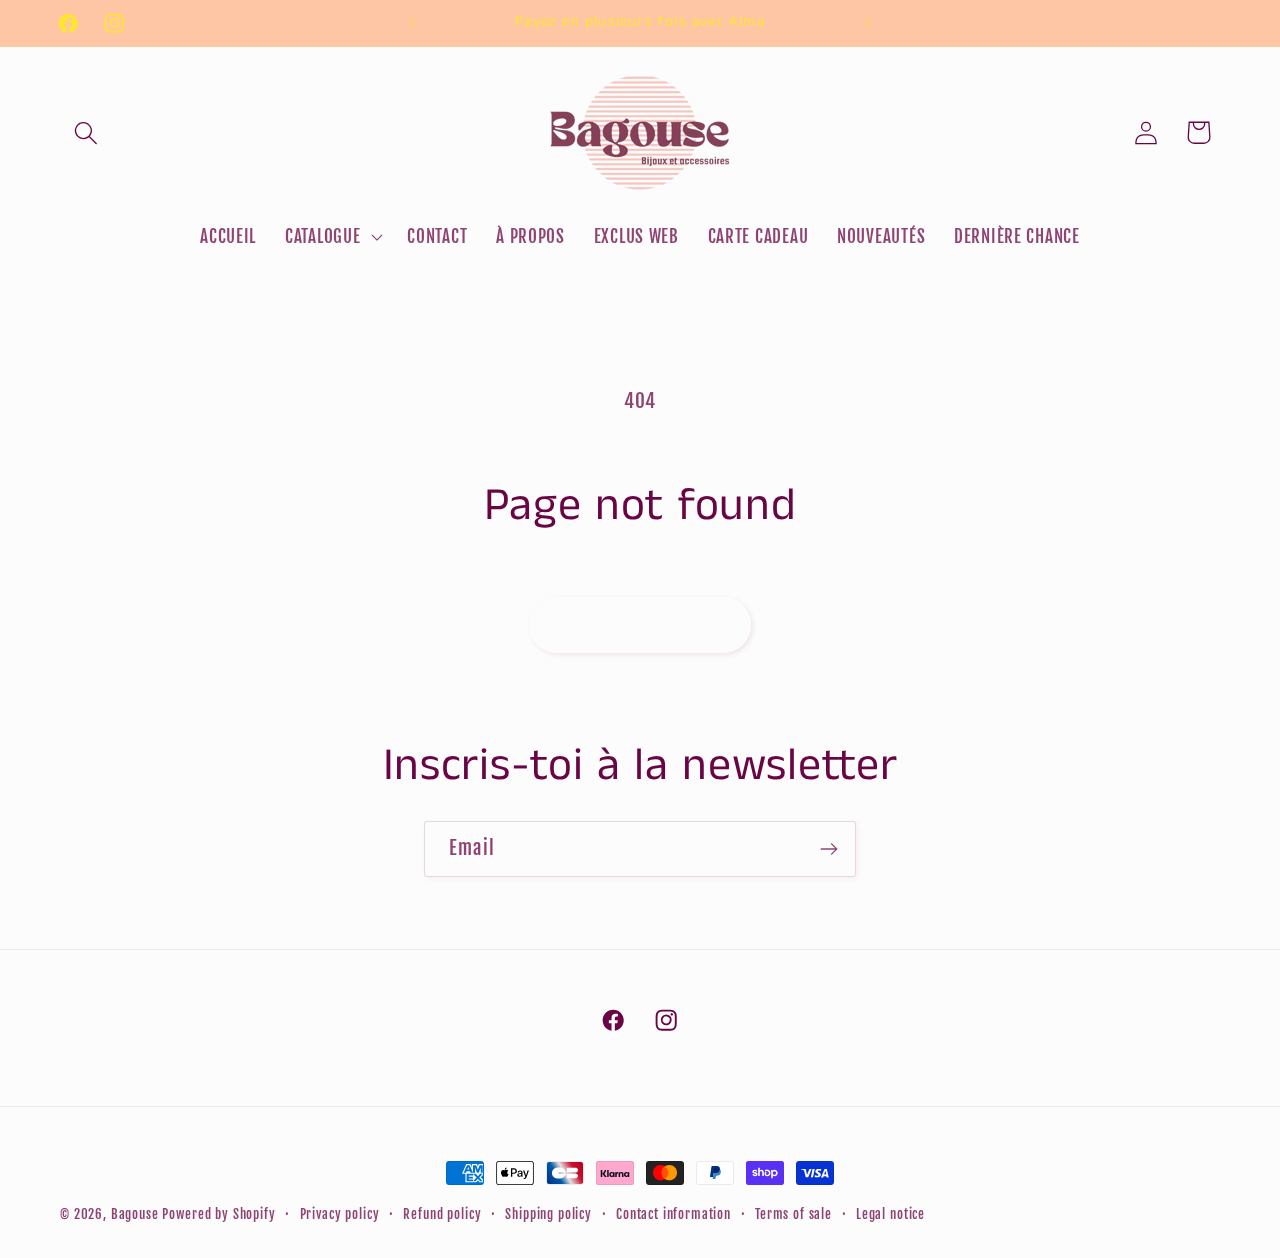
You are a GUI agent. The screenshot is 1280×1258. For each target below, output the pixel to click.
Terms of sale (793, 1214)
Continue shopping (639, 624)
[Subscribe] (828, 849)
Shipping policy (548, 1214)
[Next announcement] (868, 23)
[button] (86, 132)
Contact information (673, 1214)
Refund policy (442, 1214)
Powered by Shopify (218, 1214)
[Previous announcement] (412, 23)
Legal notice (890, 1214)
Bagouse (135, 1214)
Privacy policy (340, 1214)
